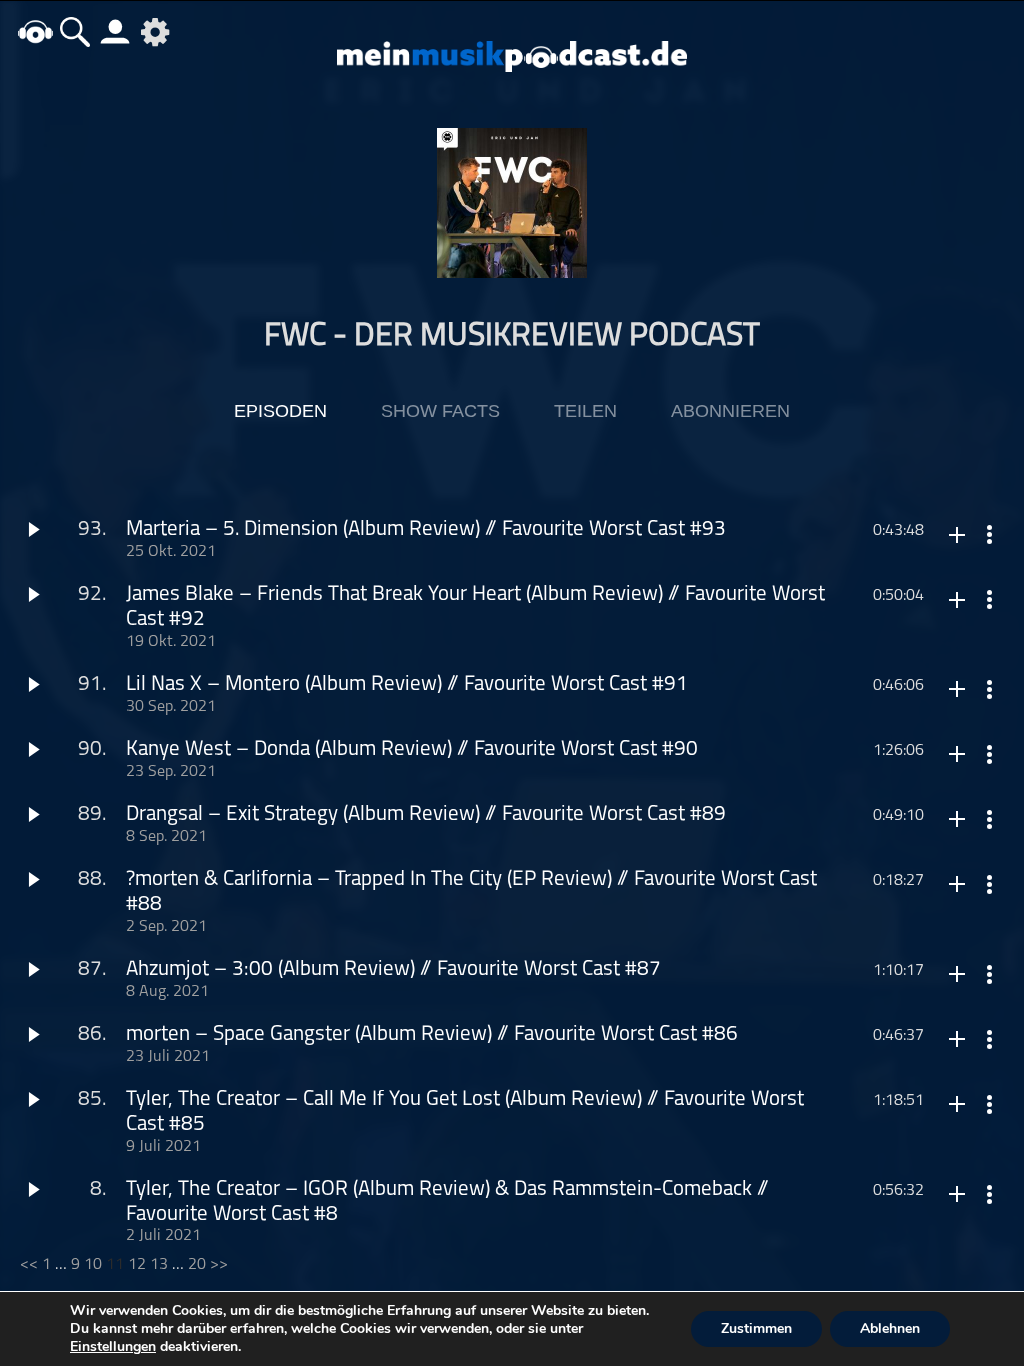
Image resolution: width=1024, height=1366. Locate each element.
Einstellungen (113, 1347)
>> (219, 1265)
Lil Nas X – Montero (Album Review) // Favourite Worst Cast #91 (407, 684)
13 (159, 1265)
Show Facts (440, 411)
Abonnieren (730, 411)
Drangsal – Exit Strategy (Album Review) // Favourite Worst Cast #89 (426, 814)
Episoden (280, 411)
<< (29, 1265)
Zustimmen (756, 1328)
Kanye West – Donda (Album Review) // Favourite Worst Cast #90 (412, 749)
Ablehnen (890, 1328)
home (35, 31)
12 (137, 1265)
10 (93, 1265)
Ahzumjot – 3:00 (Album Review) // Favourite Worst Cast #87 (393, 969)
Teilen (585, 411)
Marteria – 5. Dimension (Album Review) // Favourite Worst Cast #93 (426, 529)
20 (197, 1265)
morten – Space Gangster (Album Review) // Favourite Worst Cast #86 (432, 1034)
